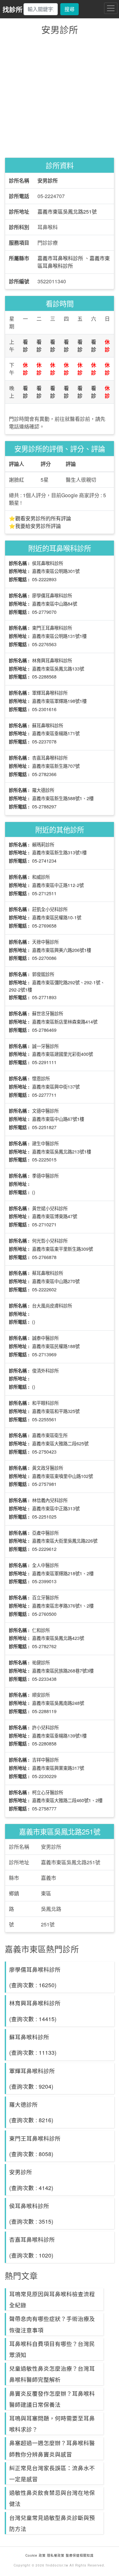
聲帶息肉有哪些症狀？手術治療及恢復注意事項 (52, 2324)
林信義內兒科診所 (50, 1500)
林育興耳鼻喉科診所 (52, 660)
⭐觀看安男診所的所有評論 (40, 518)
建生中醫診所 (45, 1143)
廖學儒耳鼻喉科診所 (52, 595)
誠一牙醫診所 (45, 1046)
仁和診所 (41, 1630)
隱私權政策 (56, 2555)
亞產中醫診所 (45, 1533)
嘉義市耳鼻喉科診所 (60, 258)
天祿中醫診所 (45, 942)
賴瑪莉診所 (43, 844)
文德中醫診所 (45, 1111)
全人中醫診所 (45, 1565)
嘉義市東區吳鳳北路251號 (67, 212)
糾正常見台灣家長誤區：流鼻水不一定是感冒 (52, 2473)
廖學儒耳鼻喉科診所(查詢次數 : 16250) (35, 1977)
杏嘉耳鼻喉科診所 (50, 758)
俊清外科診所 (45, 1370)
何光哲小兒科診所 (50, 1240)
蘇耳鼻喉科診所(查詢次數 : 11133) (33, 2045)
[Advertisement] (60, 96)
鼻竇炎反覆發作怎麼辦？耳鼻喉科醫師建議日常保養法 (52, 2399)
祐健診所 (41, 1662)
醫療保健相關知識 (79, 2555)
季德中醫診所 (45, 1176)
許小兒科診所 (45, 1727)
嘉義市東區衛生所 (50, 1435)
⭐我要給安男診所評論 (35, 526)
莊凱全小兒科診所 (50, 909)
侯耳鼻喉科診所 (48, 563)
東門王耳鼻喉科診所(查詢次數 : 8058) (35, 2146)
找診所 (13, 9)
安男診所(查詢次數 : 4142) (31, 2180)
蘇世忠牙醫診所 (48, 1013)
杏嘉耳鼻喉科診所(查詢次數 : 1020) (32, 2247)
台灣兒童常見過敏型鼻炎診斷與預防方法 (52, 2523)
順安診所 (41, 1695)
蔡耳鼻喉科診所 (48, 1273)
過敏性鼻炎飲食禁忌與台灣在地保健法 (52, 2498)
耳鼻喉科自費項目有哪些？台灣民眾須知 (52, 2349)
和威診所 (41, 877)
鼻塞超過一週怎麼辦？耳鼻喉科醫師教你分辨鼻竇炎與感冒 (52, 2448)
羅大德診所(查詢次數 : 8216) (31, 2112)
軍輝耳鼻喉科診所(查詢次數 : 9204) (32, 2078)
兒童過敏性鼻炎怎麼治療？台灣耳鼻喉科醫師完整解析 (52, 2374)
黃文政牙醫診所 (48, 1468)
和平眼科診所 (45, 1403)
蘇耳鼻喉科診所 (48, 725)
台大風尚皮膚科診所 (52, 1305)
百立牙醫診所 (45, 1597)
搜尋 (69, 9)
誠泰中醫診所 (45, 1338)
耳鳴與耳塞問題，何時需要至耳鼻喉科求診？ (52, 2424)
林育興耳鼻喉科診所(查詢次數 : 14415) (35, 2011)
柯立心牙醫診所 (48, 1792)
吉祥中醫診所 (45, 1760)
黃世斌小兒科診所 (50, 1208)
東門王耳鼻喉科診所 (52, 628)
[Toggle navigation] (111, 8)
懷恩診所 (41, 1078)
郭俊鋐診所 (43, 974)
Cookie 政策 (36, 2555)
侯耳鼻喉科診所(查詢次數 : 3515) (31, 2213)
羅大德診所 (43, 790)
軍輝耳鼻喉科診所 (50, 693)
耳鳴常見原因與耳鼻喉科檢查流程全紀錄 (52, 2299)
